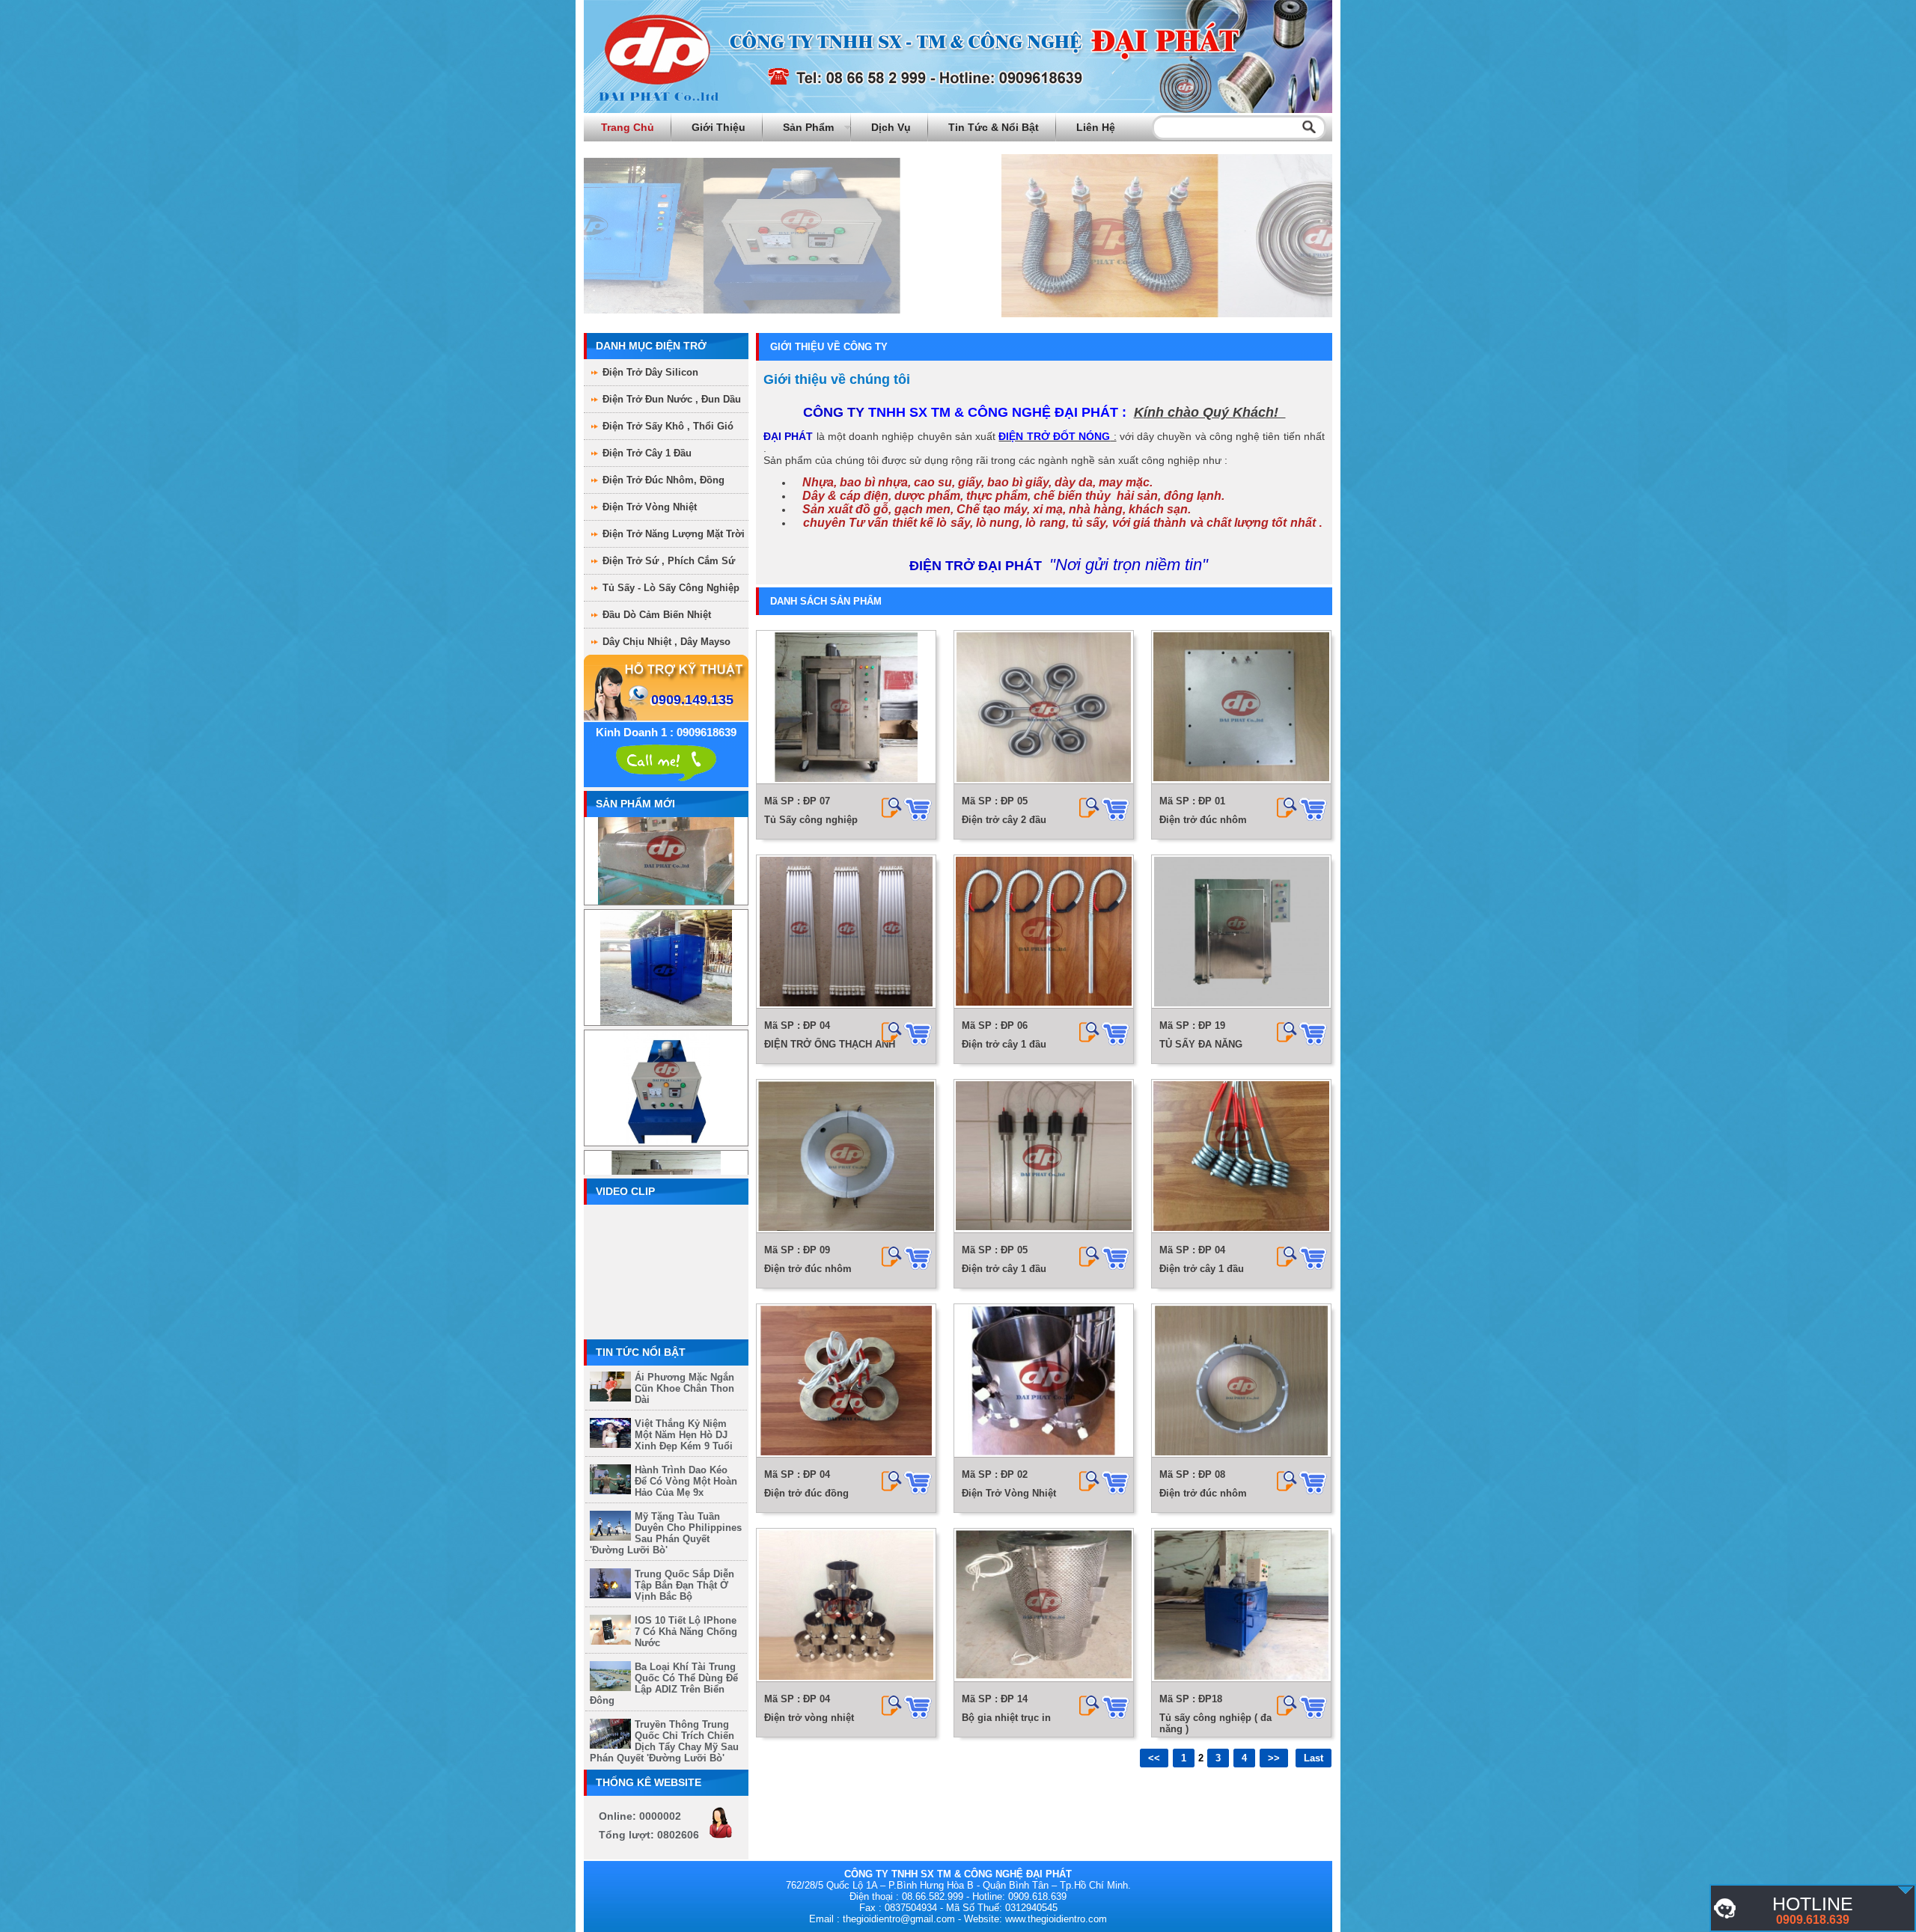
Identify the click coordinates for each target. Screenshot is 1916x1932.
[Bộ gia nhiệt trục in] (1044, 1605)
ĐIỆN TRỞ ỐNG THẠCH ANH (830, 1044)
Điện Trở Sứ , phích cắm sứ (669, 561)
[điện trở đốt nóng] (1906, 1890)
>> (1274, 1758)
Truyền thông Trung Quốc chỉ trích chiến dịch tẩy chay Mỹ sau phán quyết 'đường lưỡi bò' (664, 1741)
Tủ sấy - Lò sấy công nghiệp (671, 588)
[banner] (958, 110)
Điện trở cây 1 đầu (1004, 1044)
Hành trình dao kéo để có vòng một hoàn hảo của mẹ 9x (686, 1481)
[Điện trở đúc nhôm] (1241, 707)
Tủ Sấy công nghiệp (811, 820)
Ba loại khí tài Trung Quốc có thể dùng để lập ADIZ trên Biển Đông (664, 1684)
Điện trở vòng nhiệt (809, 1718)
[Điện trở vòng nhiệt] (846, 1605)
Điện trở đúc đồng (806, 1493)
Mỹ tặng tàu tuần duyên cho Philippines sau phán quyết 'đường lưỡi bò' (666, 1533)
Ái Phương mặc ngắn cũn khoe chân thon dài (684, 1388)
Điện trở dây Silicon (650, 372)
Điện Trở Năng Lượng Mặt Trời (674, 534)
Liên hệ (1096, 127)
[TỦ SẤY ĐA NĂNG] (1241, 932)
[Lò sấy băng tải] (666, 1050)
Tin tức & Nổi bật (994, 127)
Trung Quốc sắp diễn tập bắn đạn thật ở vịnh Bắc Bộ (684, 1585)
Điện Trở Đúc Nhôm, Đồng (663, 480)
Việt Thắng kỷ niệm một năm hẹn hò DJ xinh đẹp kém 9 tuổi (684, 1435)
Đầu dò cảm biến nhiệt (657, 615)
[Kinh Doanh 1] (666, 761)
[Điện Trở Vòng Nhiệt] (1044, 1381)
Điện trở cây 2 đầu (1004, 820)
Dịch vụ (891, 127)
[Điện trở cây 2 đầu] (1044, 707)
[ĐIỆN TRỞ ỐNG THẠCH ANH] (846, 932)
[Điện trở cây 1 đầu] (1044, 932)
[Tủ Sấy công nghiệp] (666, 1171)
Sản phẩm (808, 127)
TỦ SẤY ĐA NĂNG (1201, 1044)
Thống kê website (649, 1782)
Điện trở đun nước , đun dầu (672, 399)
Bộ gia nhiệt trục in (1006, 1718)
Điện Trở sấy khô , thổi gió (668, 426)
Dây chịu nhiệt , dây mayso (666, 642)
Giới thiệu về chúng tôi (837, 379)
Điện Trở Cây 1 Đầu (647, 453)
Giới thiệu (718, 127)
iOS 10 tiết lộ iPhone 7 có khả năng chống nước (686, 1632)
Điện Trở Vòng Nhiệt (650, 507)
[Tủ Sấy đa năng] (666, 930)
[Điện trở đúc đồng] (846, 1381)
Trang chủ (628, 127)
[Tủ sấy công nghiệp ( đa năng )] (1241, 1605)
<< (1154, 1758)
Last (1314, 1758)
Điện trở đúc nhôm (1203, 820)
